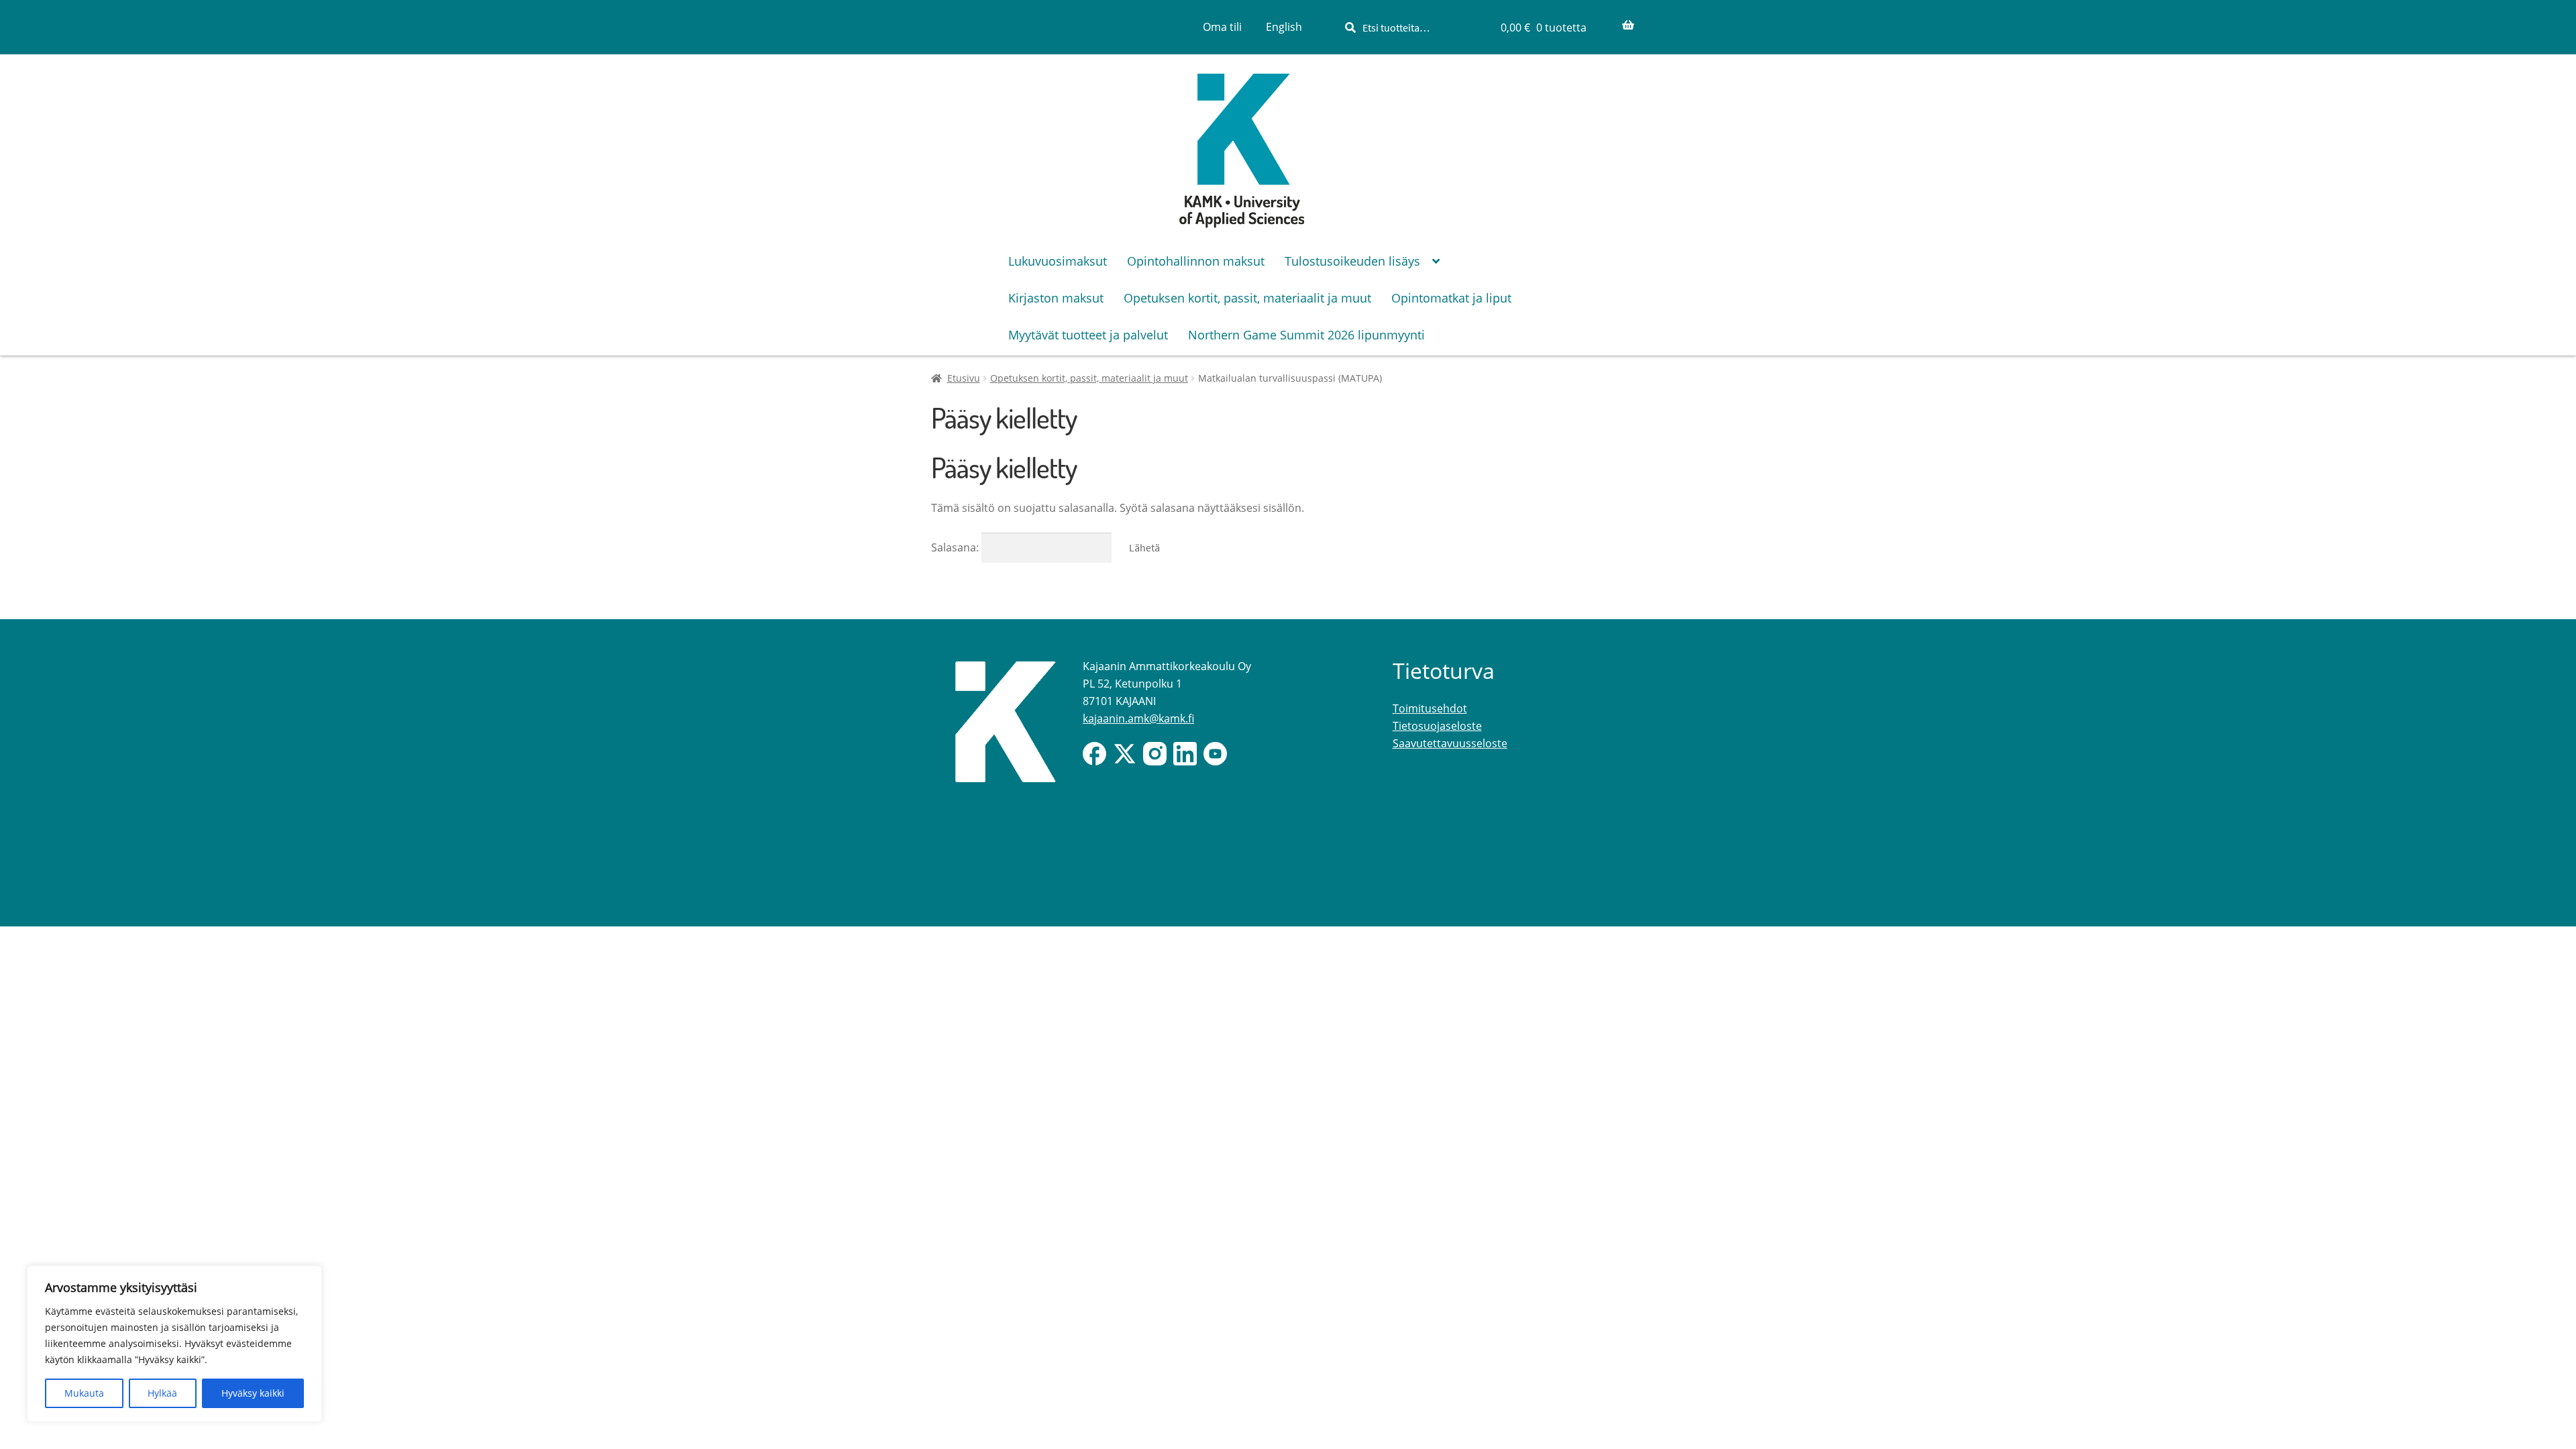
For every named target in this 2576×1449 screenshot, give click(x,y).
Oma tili (1222, 27)
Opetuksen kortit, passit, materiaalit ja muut (1247, 298)
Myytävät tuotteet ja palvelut (1088, 335)
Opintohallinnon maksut (1196, 261)
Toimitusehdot (1430, 708)
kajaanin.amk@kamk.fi (1138, 718)
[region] (174, 1344)
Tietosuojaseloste (1437, 726)
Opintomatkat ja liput (1451, 298)
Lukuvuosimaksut (1058, 261)
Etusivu (964, 378)
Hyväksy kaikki (253, 1393)
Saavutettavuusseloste (1450, 743)
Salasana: (956, 547)
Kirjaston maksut (1056, 298)
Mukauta (84, 1393)
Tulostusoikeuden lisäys (1352, 261)
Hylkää (162, 1393)
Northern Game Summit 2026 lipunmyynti (1306, 335)
